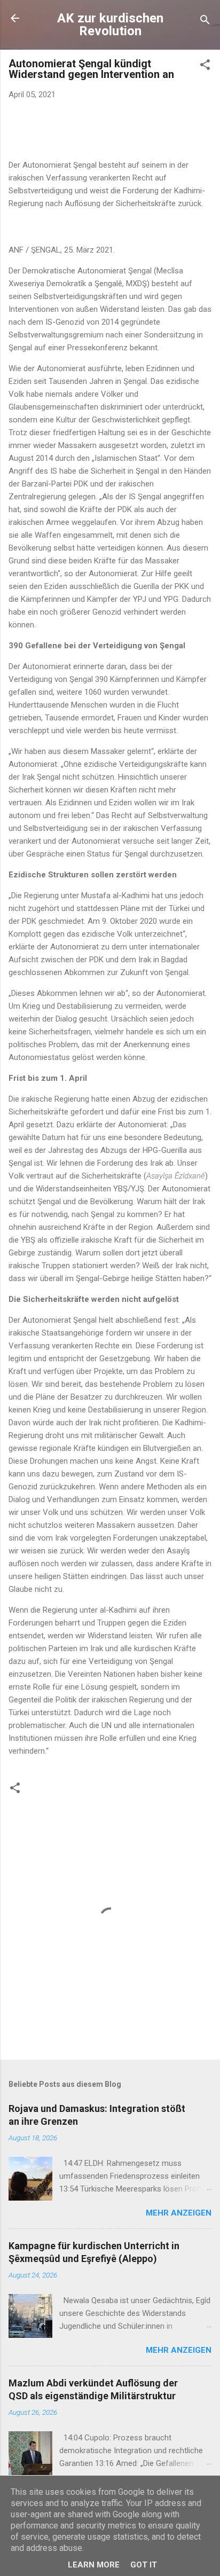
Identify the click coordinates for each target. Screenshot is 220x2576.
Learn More (94, 2565)
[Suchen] (205, 22)
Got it (144, 2565)
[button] (205, 66)
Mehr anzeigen (179, 2213)
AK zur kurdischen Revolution (110, 25)
